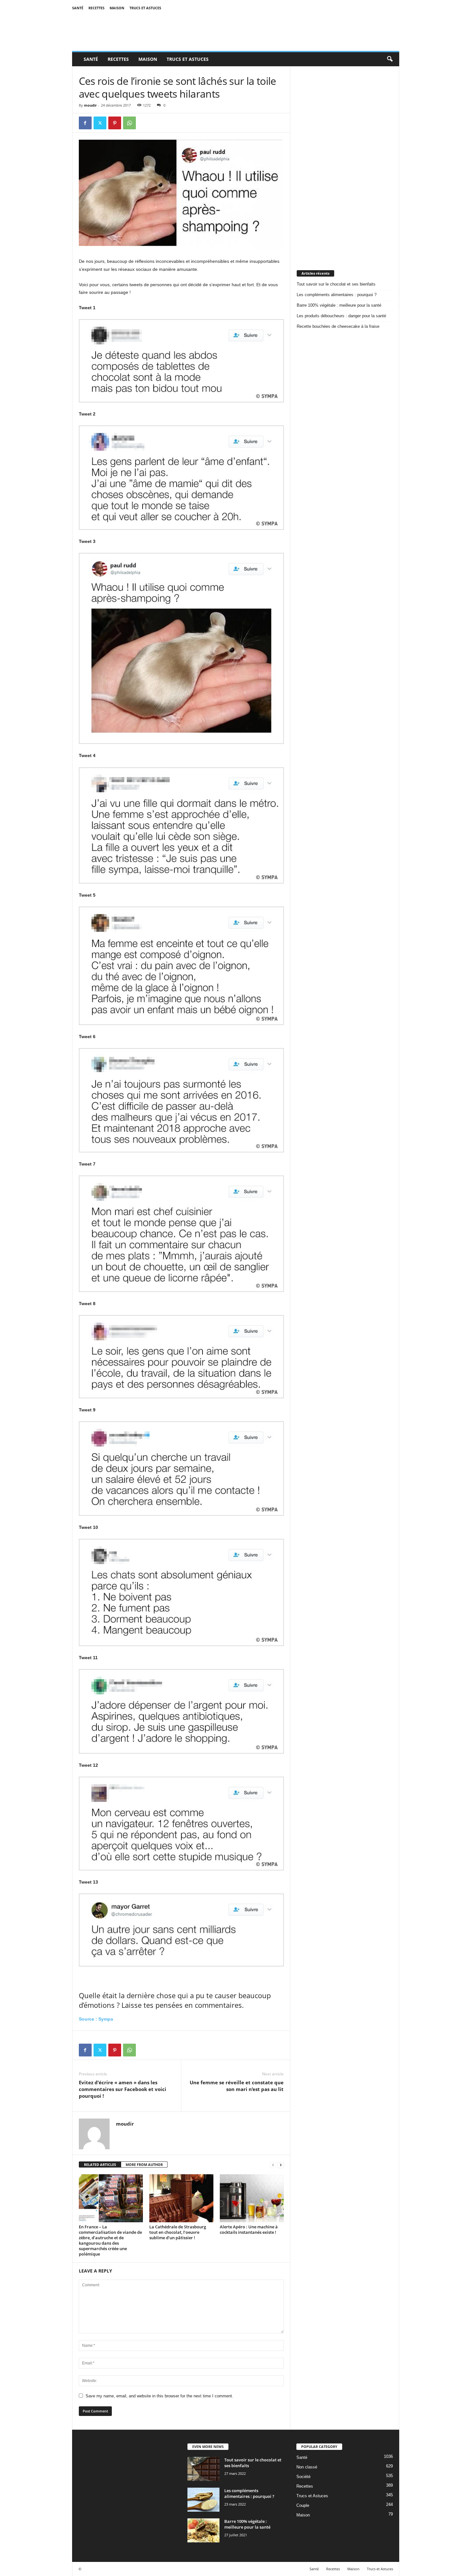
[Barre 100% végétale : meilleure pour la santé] (203, 2530)
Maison (117, 8)
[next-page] (281, 2165)
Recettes (96, 8)
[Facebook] (85, 123)
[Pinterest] (115, 123)
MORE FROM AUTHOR (144, 2164)
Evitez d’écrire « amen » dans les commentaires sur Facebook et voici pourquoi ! (123, 2089)
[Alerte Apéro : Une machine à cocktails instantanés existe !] (252, 2198)
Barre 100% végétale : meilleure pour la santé (339, 305)
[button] (390, 59)
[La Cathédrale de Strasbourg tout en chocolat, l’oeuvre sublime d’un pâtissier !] (181, 2198)
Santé (78, 8)
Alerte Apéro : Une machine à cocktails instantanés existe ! (249, 2229)
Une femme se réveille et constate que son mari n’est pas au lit (237, 2086)
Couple (303, 2505)
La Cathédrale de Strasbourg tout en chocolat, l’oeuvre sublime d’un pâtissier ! (178, 2232)
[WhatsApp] (129, 123)
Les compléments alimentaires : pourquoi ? (337, 295)
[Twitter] (100, 123)
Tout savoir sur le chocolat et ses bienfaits (336, 284)
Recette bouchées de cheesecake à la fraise (338, 326)
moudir (90, 105)
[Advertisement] (345, 162)
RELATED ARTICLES (100, 2164)
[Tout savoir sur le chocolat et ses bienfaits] (203, 2469)
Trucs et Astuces (145, 8)
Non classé (307, 2467)
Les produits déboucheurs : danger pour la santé (341, 316)
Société (303, 2477)
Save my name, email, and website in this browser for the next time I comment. (159, 2396)
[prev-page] (273, 2165)
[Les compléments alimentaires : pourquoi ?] (203, 2500)
